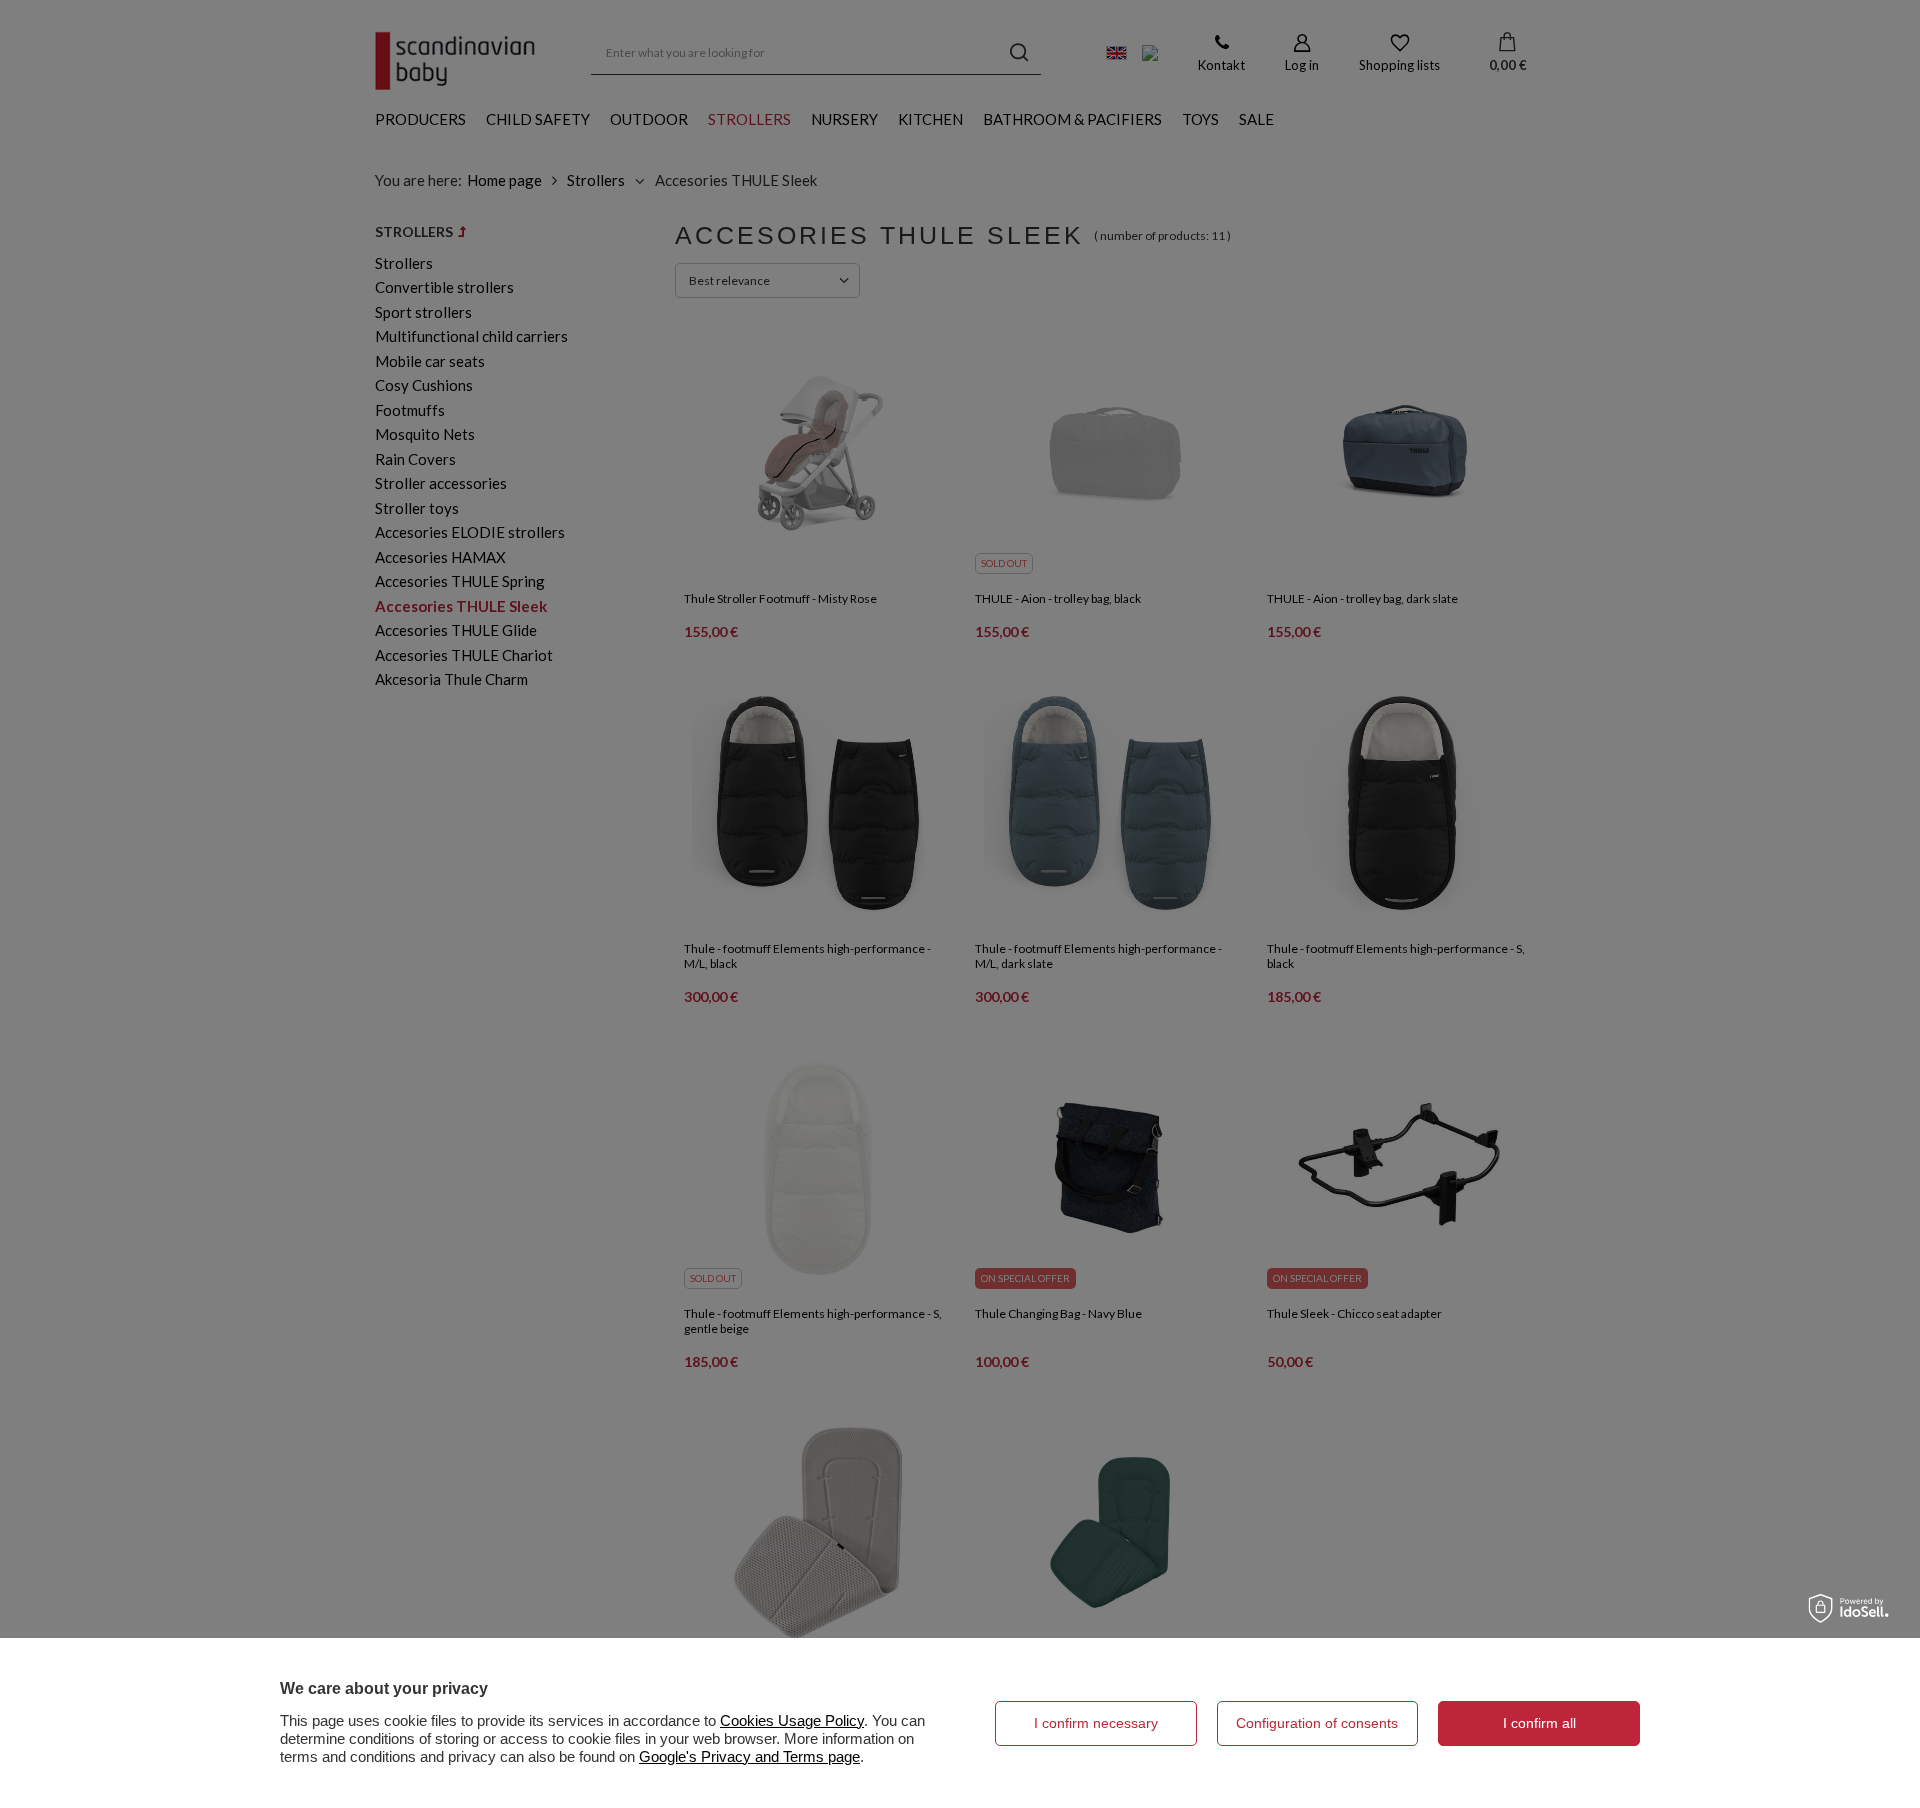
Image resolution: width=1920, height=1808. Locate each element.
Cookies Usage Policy (792, 1720)
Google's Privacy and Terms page (749, 1756)
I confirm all (1539, 1723)
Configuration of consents (1317, 1723)
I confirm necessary (1096, 1723)
